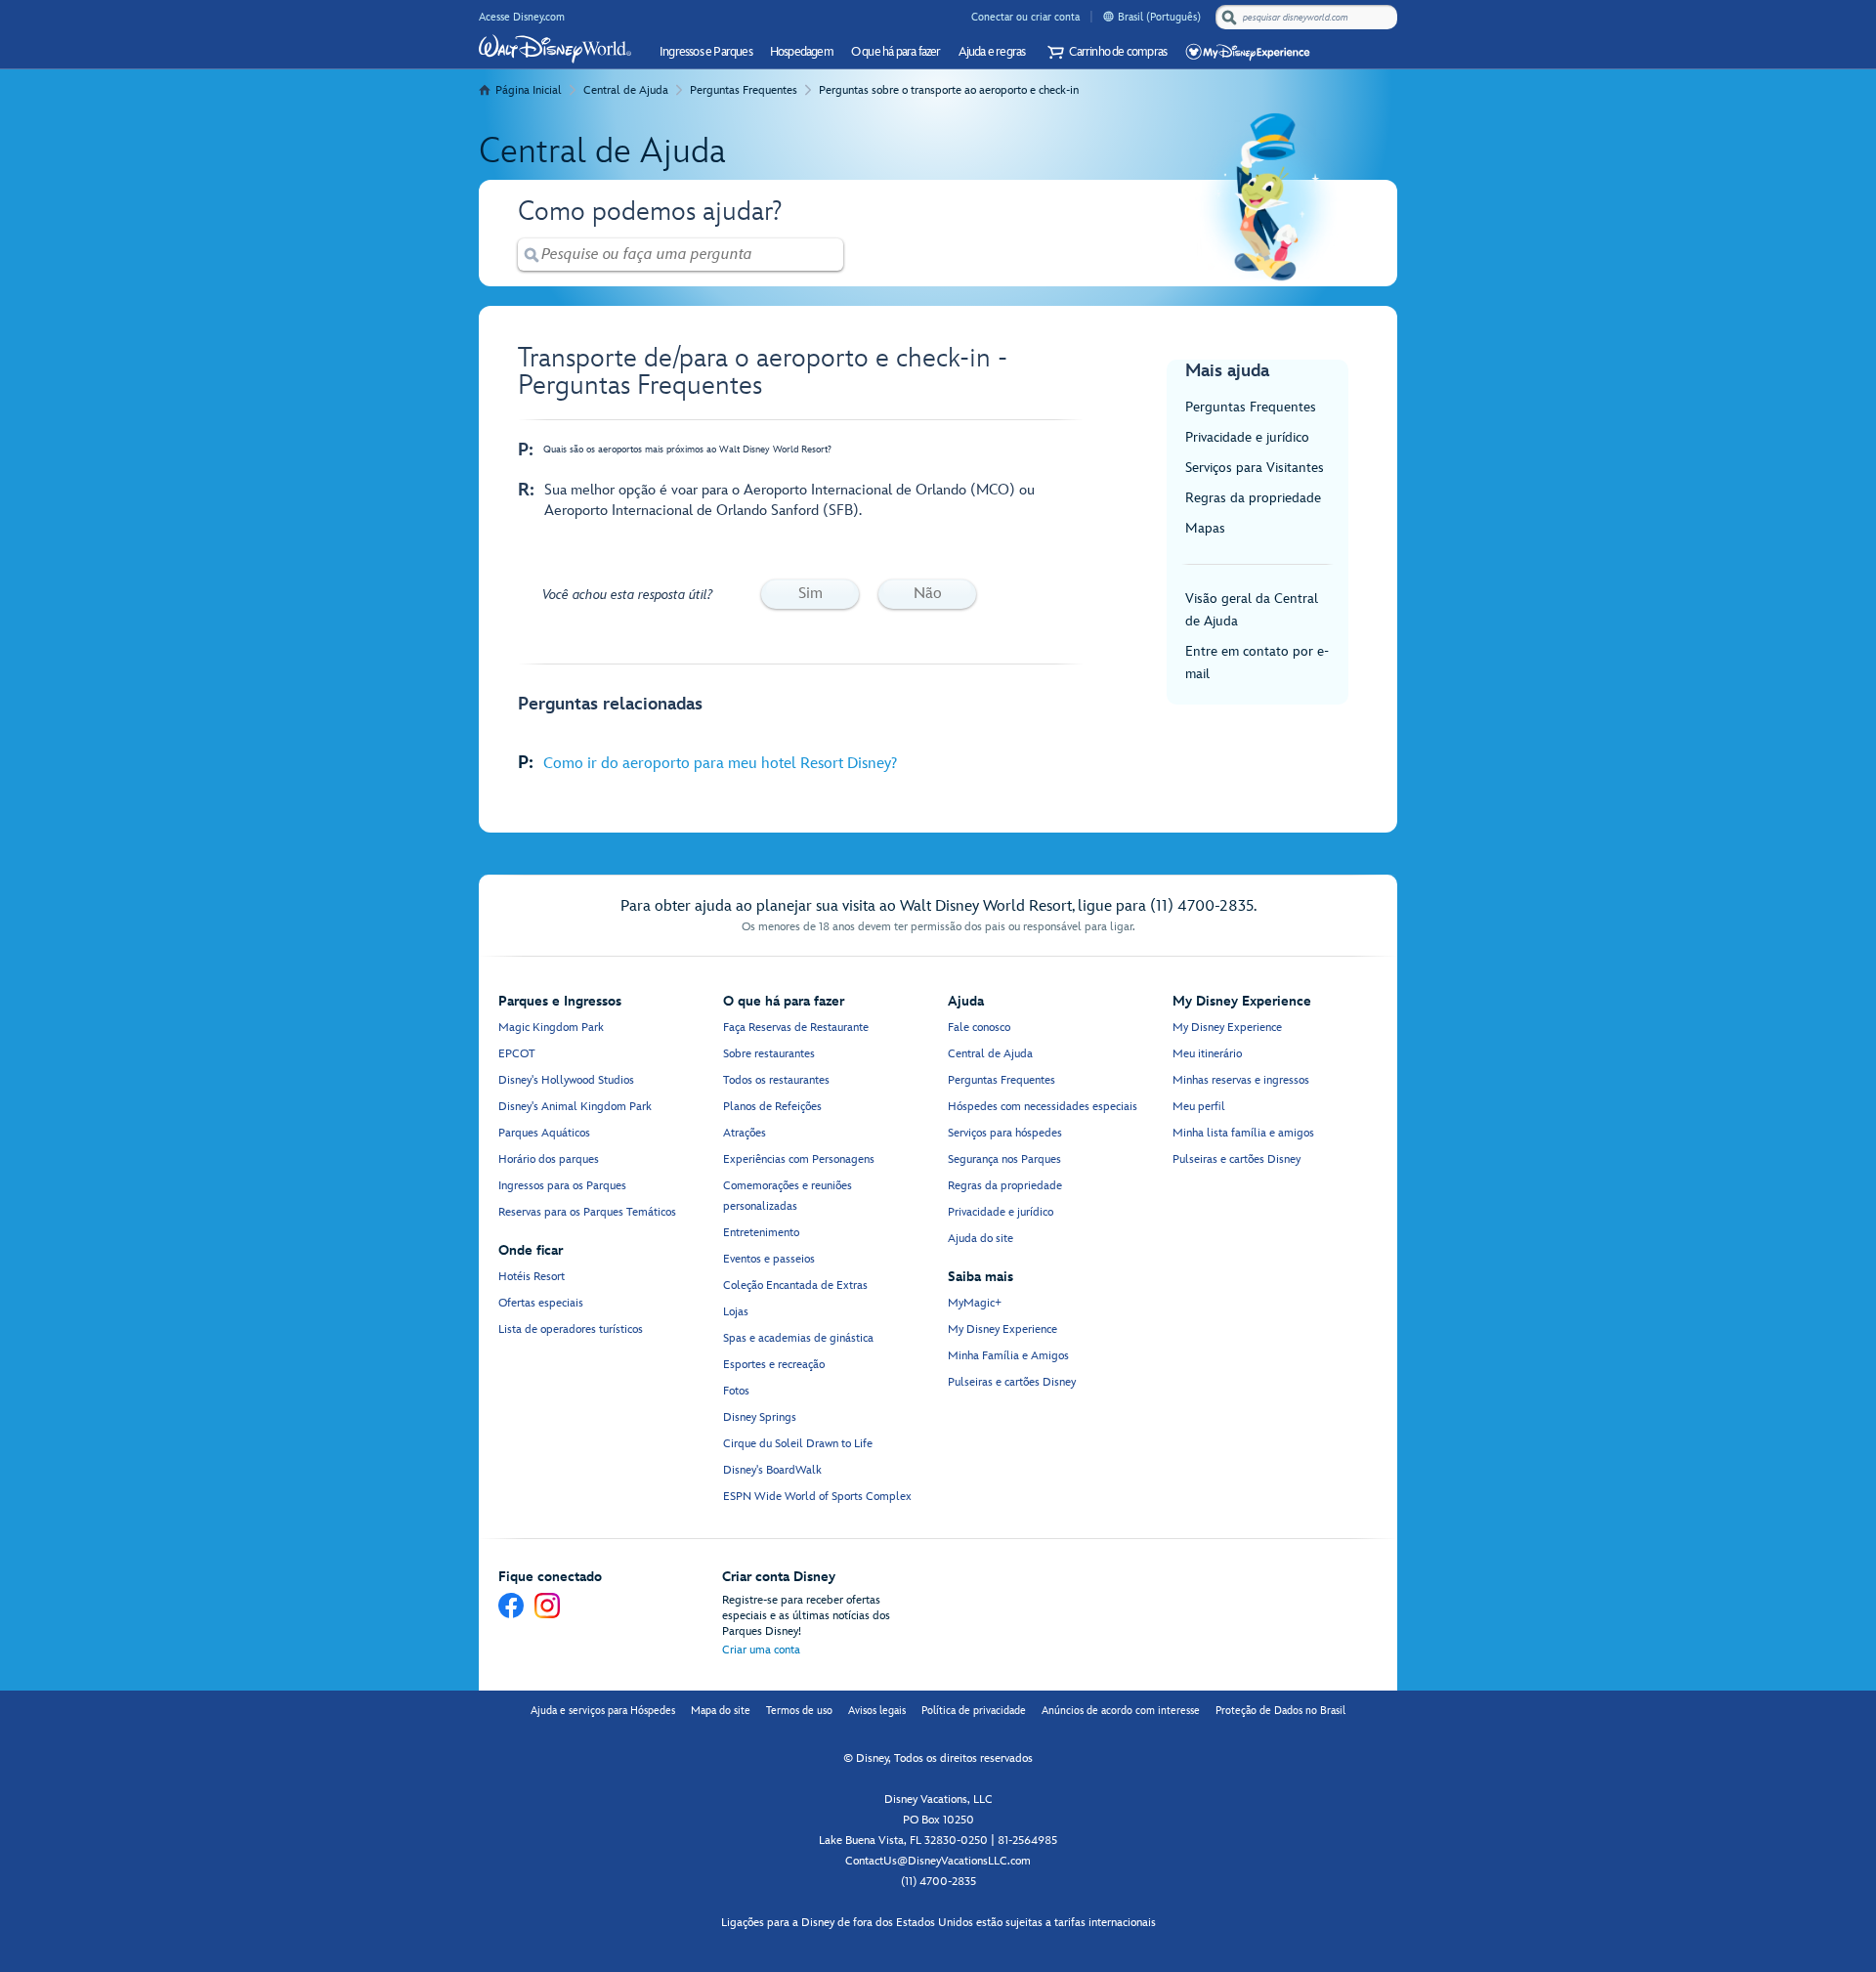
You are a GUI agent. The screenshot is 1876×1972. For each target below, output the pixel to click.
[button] (1105, 52)
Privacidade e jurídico (1247, 437)
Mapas (1205, 528)
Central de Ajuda (626, 90)
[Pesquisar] (1229, 17)
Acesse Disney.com (522, 17)
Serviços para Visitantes (1255, 468)
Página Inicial (529, 90)
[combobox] (1308, 18)
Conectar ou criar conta (1025, 17)
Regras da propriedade (1253, 498)
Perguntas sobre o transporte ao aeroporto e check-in (949, 90)
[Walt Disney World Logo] (555, 49)
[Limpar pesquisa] (830, 255)
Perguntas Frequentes (744, 90)
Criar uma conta (761, 1650)
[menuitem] (1109, 16)
